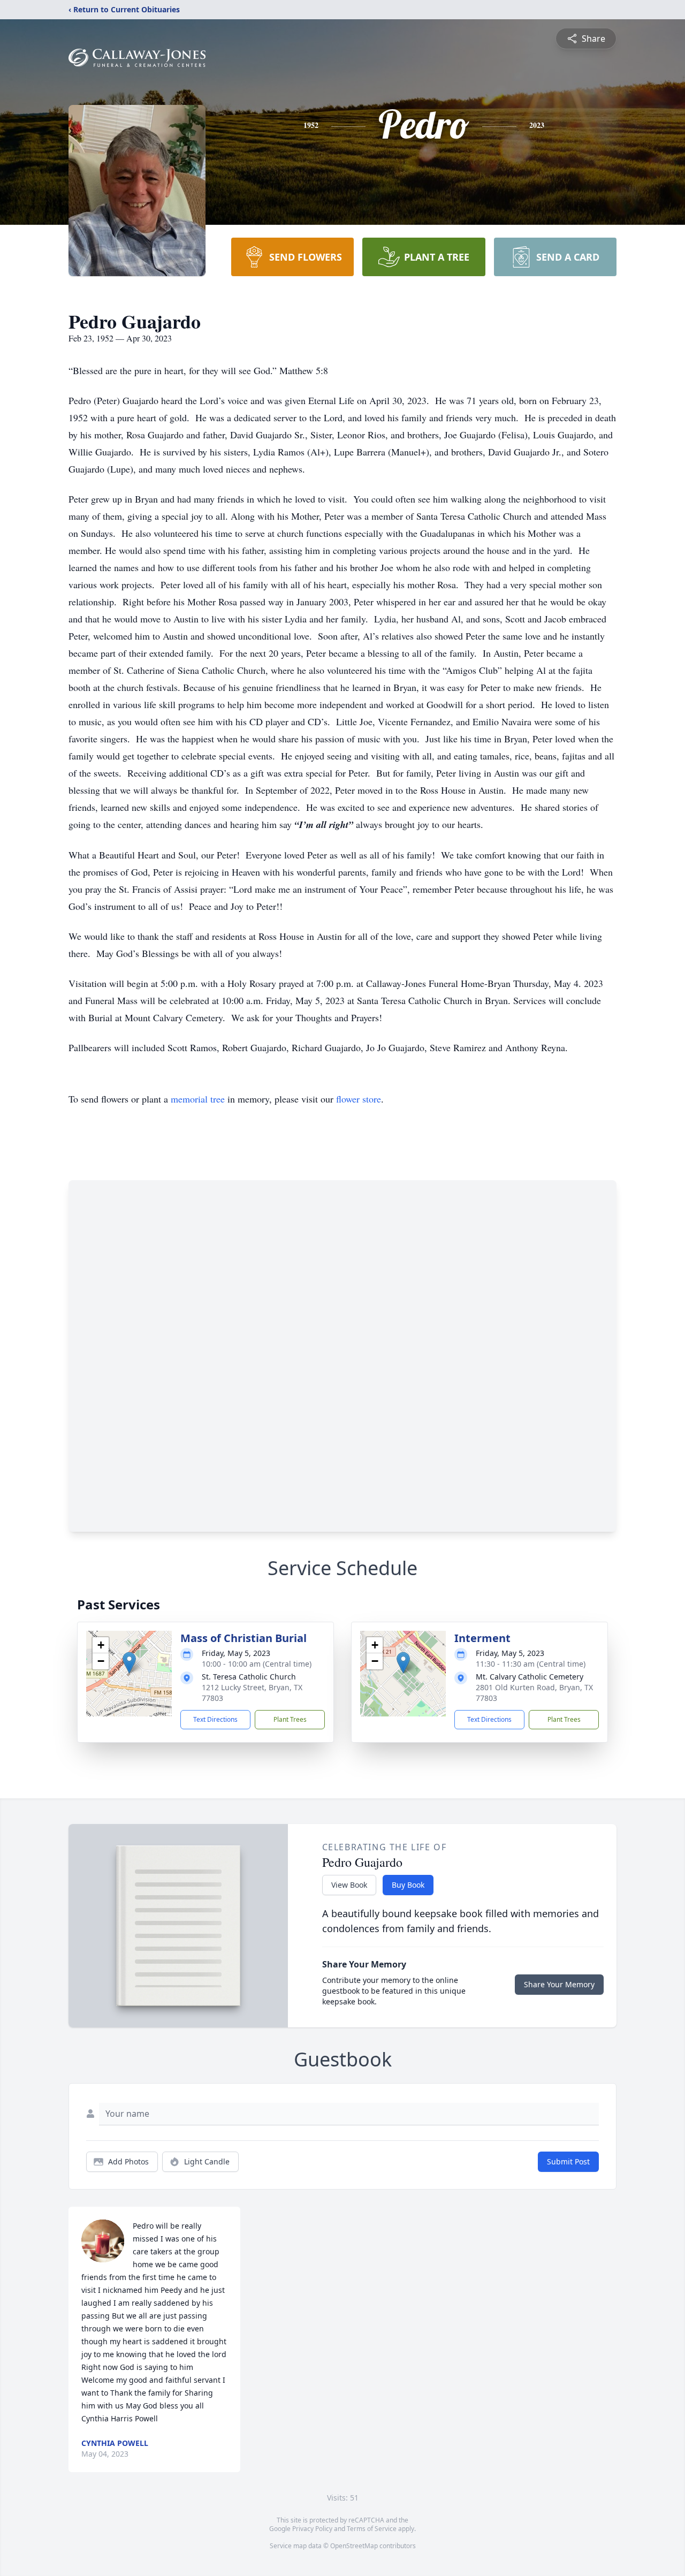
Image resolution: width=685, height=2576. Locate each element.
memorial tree (198, 1099)
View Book (349, 1885)
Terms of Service (372, 2529)
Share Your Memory (559, 1984)
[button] (129, 1663)
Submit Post (568, 2161)
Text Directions (215, 1719)
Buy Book (408, 1885)
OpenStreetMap (354, 2546)
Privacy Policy (312, 2529)
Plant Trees (290, 1719)
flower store (359, 1099)
